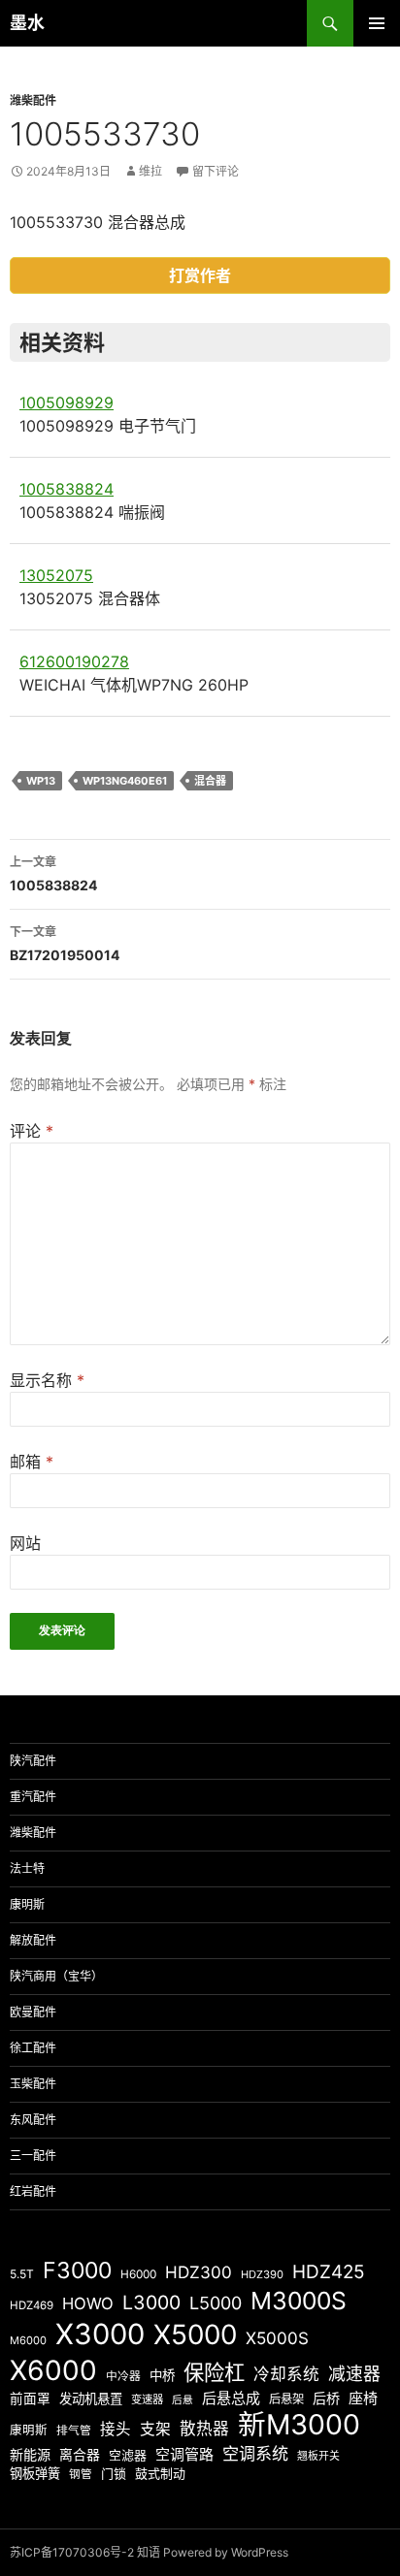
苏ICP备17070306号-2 (72, 2552)
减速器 (354, 2374)
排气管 (74, 2431)
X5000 (195, 2334)
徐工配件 (33, 2048)
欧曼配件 (33, 2012)
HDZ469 (32, 2305)
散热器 (204, 2429)
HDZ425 (329, 2272)
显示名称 (47, 1380)
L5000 (216, 2303)
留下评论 (216, 171)
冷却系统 (286, 2374)
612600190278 (74, 661)
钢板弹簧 (35, 2473)
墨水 (27, 23)
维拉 (150, 171)
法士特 (27, 1868)
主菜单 (377, 23)
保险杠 (214, 2372)
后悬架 (286, 2399)
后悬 (183, 2400)
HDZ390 (262, 2274)
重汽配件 (33, 1797)
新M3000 (299, 2424)
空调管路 (184, 2454)
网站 (25, 1543)
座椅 (363, 2398)
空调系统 (255, 2453)
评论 (32, 1131)
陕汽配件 (33, 1761)
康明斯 (27, 1904)
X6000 (53, 2370)
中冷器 (123, 2376)
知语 (149, 2552)
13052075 (56, 575)
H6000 (138, 2274)
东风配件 (33, 2120)
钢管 (81, 2474)
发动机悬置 (91, 2399)
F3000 (77, 2270)
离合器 (80, 2455)
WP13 (41, 781)
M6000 (28, 2340)
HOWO (88, 2303)
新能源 (30, 2454)
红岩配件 (33, 2191)
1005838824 (67, 489)
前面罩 (30, 2399)
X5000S (277, 2338)
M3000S (299, 2301)
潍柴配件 (33, 100)
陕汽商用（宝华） (56, 1976)
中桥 (162, 2375)
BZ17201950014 (65, 944)
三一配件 (33, 2156)
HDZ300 (199, 2272)
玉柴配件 (33, 2084)
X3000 (100, 2334)
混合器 (210, 781)
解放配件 (33, 1940)
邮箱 (32, 1462)
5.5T (22, 2274)
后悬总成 (231, 2398)
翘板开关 (318, 2456)
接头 (116, 2429)
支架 (155, 2429)
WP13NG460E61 (125, 781)
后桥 (326, 2398)
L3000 (151, 2302)
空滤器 (128, 2455)
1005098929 (67, 402)
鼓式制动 (160, 2473)
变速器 (147, 2399)
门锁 (114, 2473)
